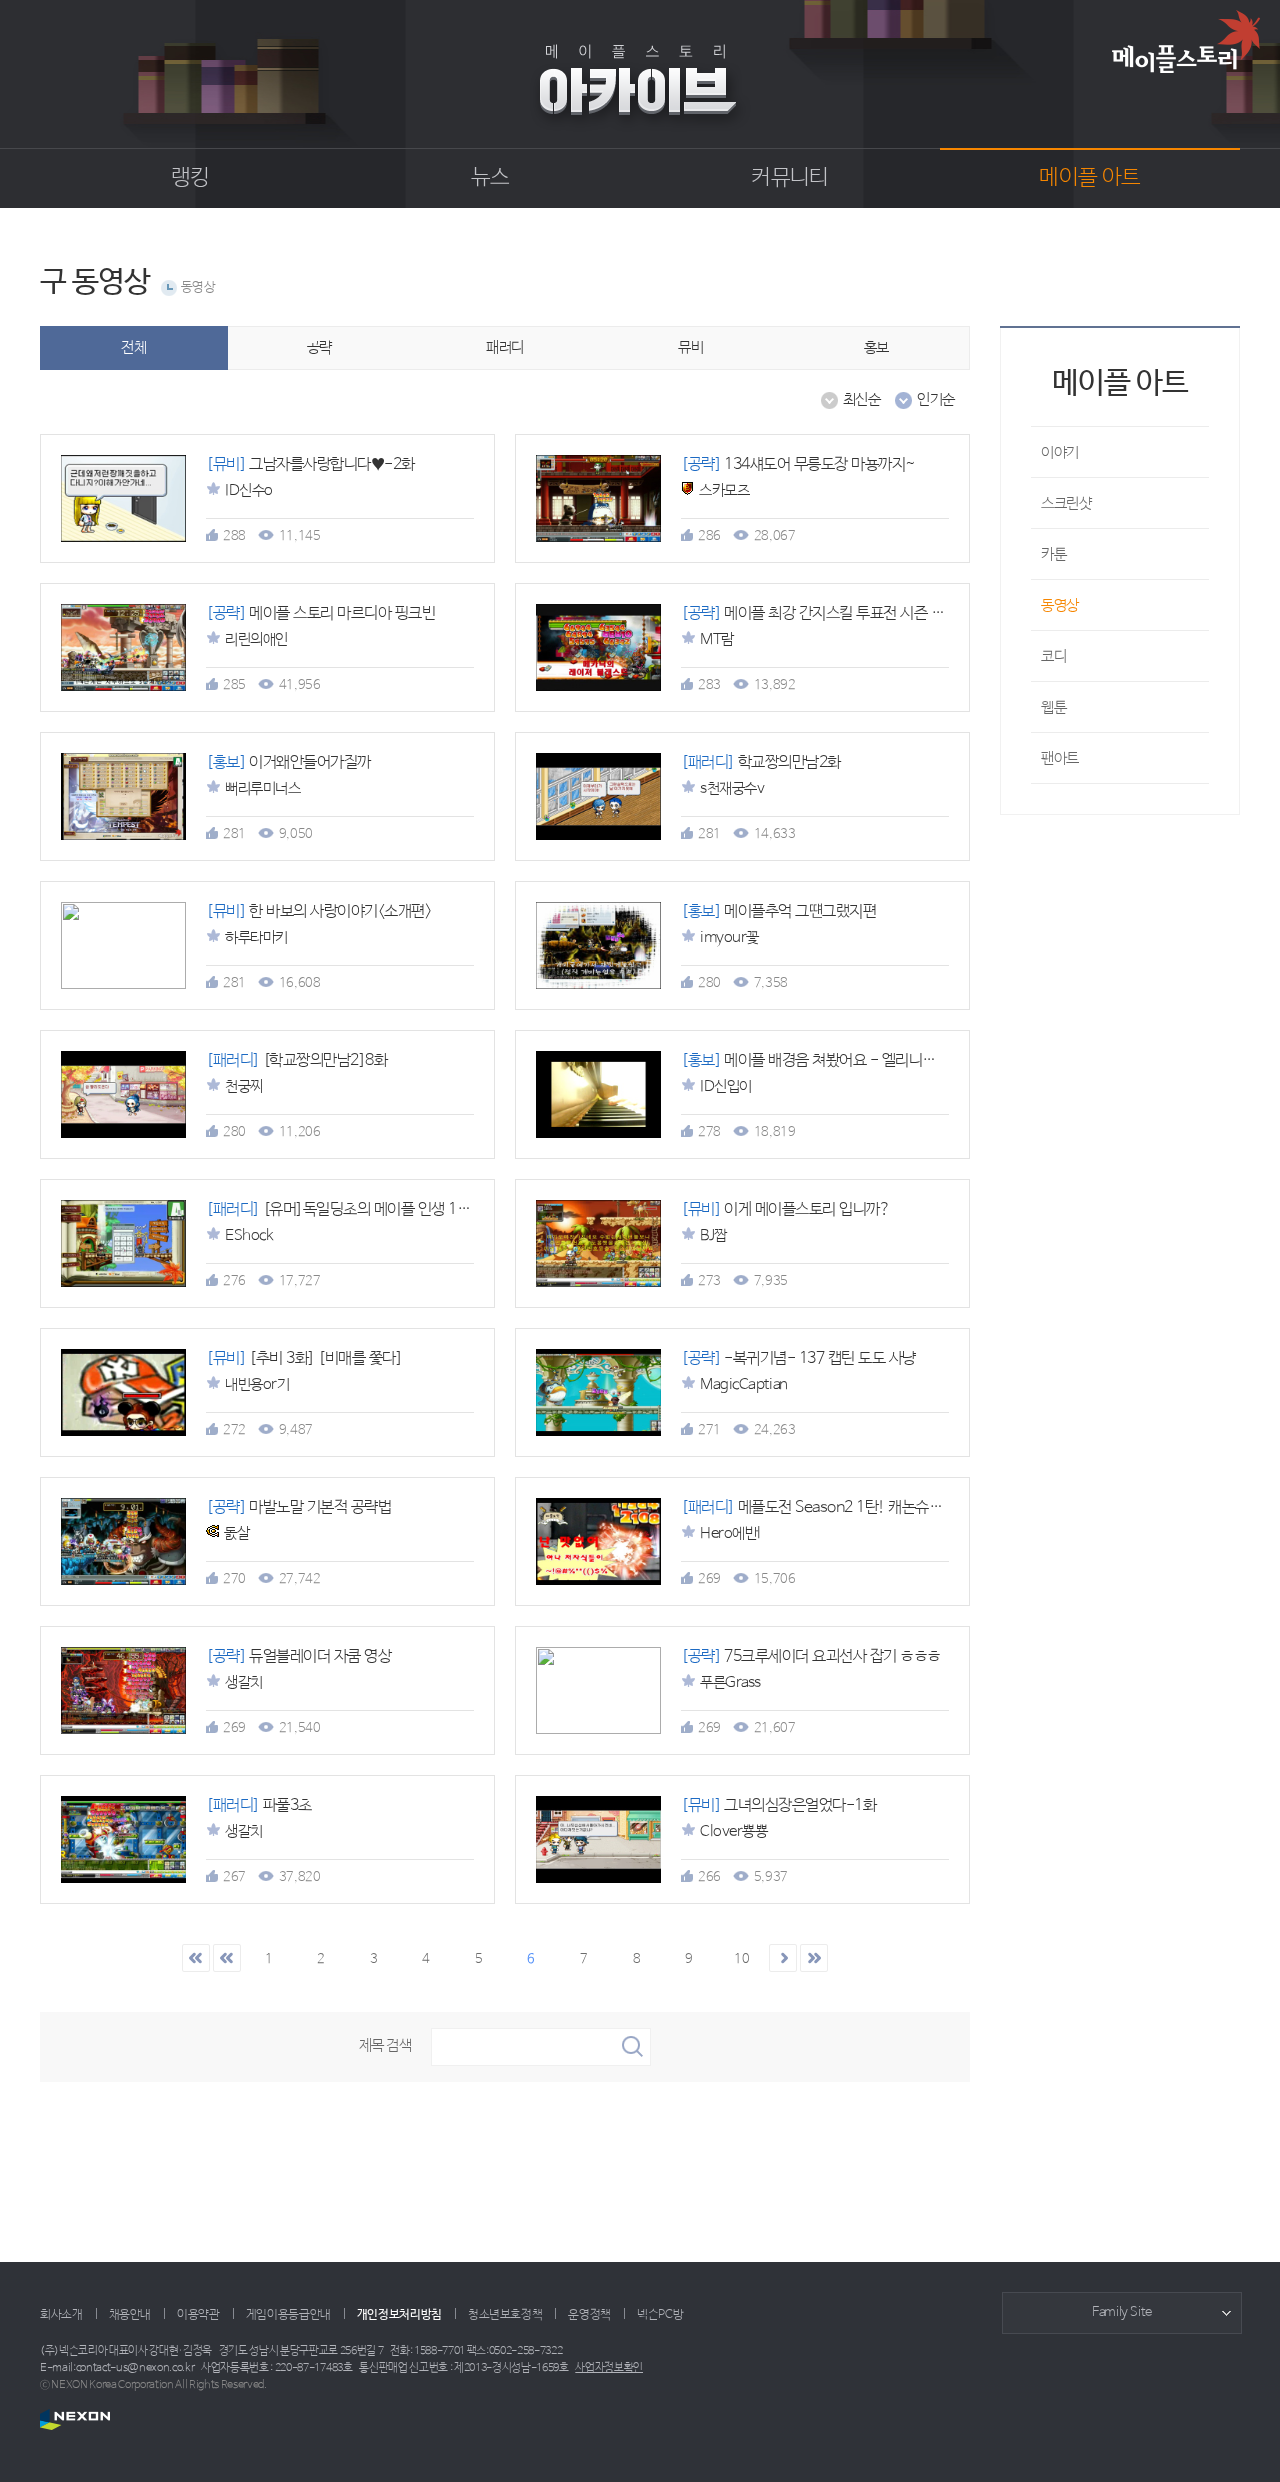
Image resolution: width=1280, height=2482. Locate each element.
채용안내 (130, 2315)
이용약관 (198, 2315)
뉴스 (490, 178)
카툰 (1053, 554)
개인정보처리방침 (399, 2315)
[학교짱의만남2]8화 (296, 1060)
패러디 (505, 347)
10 (741, 1959)
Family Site (1122, 2312)
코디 (1053, 656)
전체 (133, 347)
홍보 (876, 347)
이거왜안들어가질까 (288, 762)
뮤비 (690, 347)
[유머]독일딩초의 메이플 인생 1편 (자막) (360, 1209)
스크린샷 (1066, 503)
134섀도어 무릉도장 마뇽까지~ (798, 464)
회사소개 (61, 2315)
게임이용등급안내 (288, 2315)
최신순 (862, 399)
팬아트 (1060, 758)
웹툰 (1053, 707)
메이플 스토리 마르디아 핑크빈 (320, 613)
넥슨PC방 (660, 2315)
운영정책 (589, 2315)
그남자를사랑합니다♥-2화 (310, 464)
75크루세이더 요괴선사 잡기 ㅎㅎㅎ (811, 1656)
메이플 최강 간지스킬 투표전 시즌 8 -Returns (843, 613)
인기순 (936, 399)
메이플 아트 (1089, 178)
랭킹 (190, 178)
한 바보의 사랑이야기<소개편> (318, 911)
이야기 (1060, 452)
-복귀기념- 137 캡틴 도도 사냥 (798, 1358)
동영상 (198, 287)
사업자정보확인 (609, 2368)
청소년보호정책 (505, 2315)
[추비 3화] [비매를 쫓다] (304, 1358)
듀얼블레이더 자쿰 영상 (298, 1656)
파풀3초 (259, 1805)
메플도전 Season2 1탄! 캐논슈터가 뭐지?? (844, 1507)
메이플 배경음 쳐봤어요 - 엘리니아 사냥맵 (830, 1060)
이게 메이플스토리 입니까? (785, 1209)
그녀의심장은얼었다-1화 (778, 1805)
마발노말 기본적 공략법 (298, 1507)
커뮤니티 (789, 178)
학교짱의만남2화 (761, 762)
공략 (319, 347)
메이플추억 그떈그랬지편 (778, 911)
